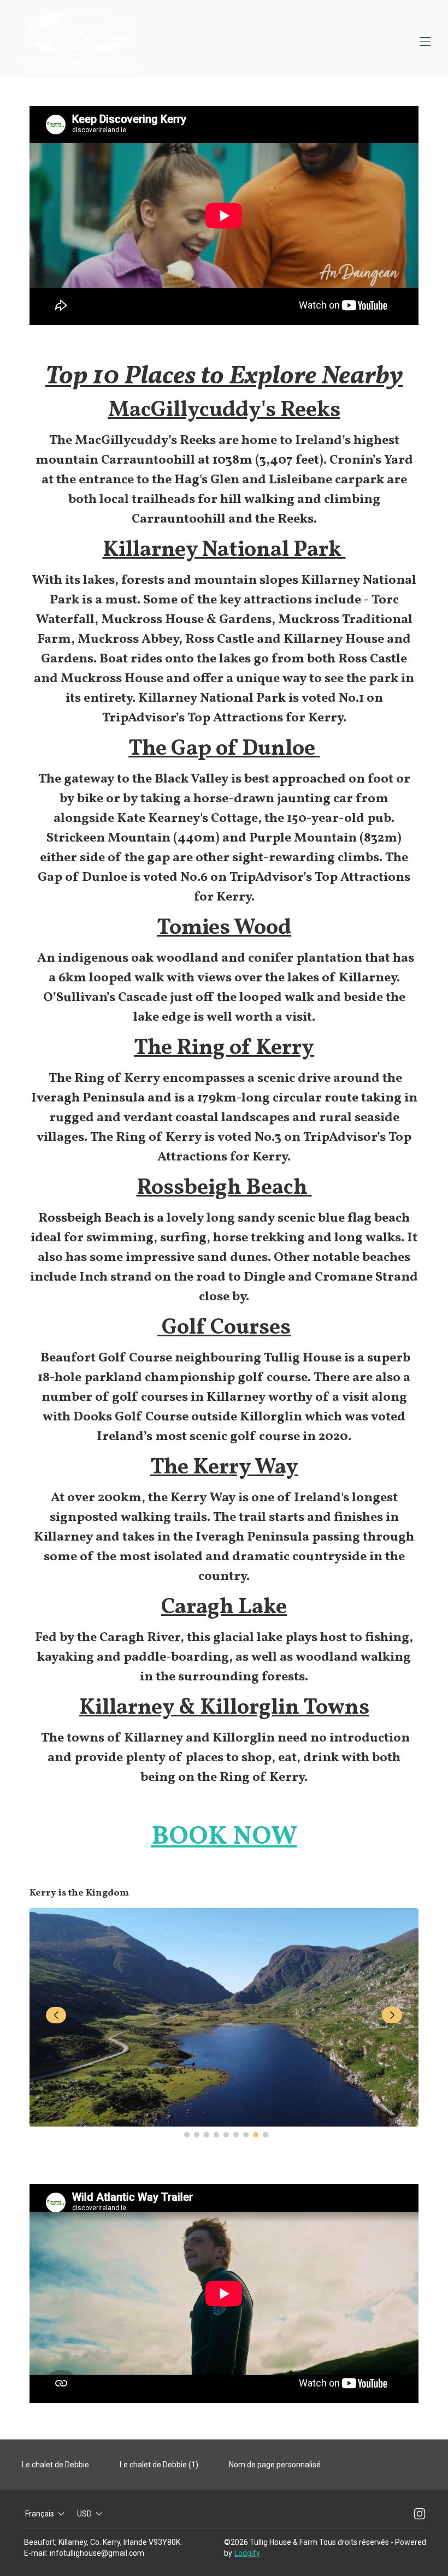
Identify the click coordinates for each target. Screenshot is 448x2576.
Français (40, 2514)
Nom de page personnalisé (275, 2465)
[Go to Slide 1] (187, 2135)
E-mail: (36, 2553)
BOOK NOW (224, 1837)
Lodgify (247, 2553)
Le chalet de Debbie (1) (159, 2465)
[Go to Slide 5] (226, 2135)
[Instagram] (420, 2514)
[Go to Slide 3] (207, 2135)
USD (84, 2514)
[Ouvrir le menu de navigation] (425, 42)
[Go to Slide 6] (236, 2135)
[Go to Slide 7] (246, 2135)
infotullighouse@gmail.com (97, 2553)
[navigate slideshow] (56, 2015)
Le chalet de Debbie (55, 2465)
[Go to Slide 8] (256, 2135)
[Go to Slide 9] (266, 2135)
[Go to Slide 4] (216, 2135)
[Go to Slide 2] (197, 2135)
